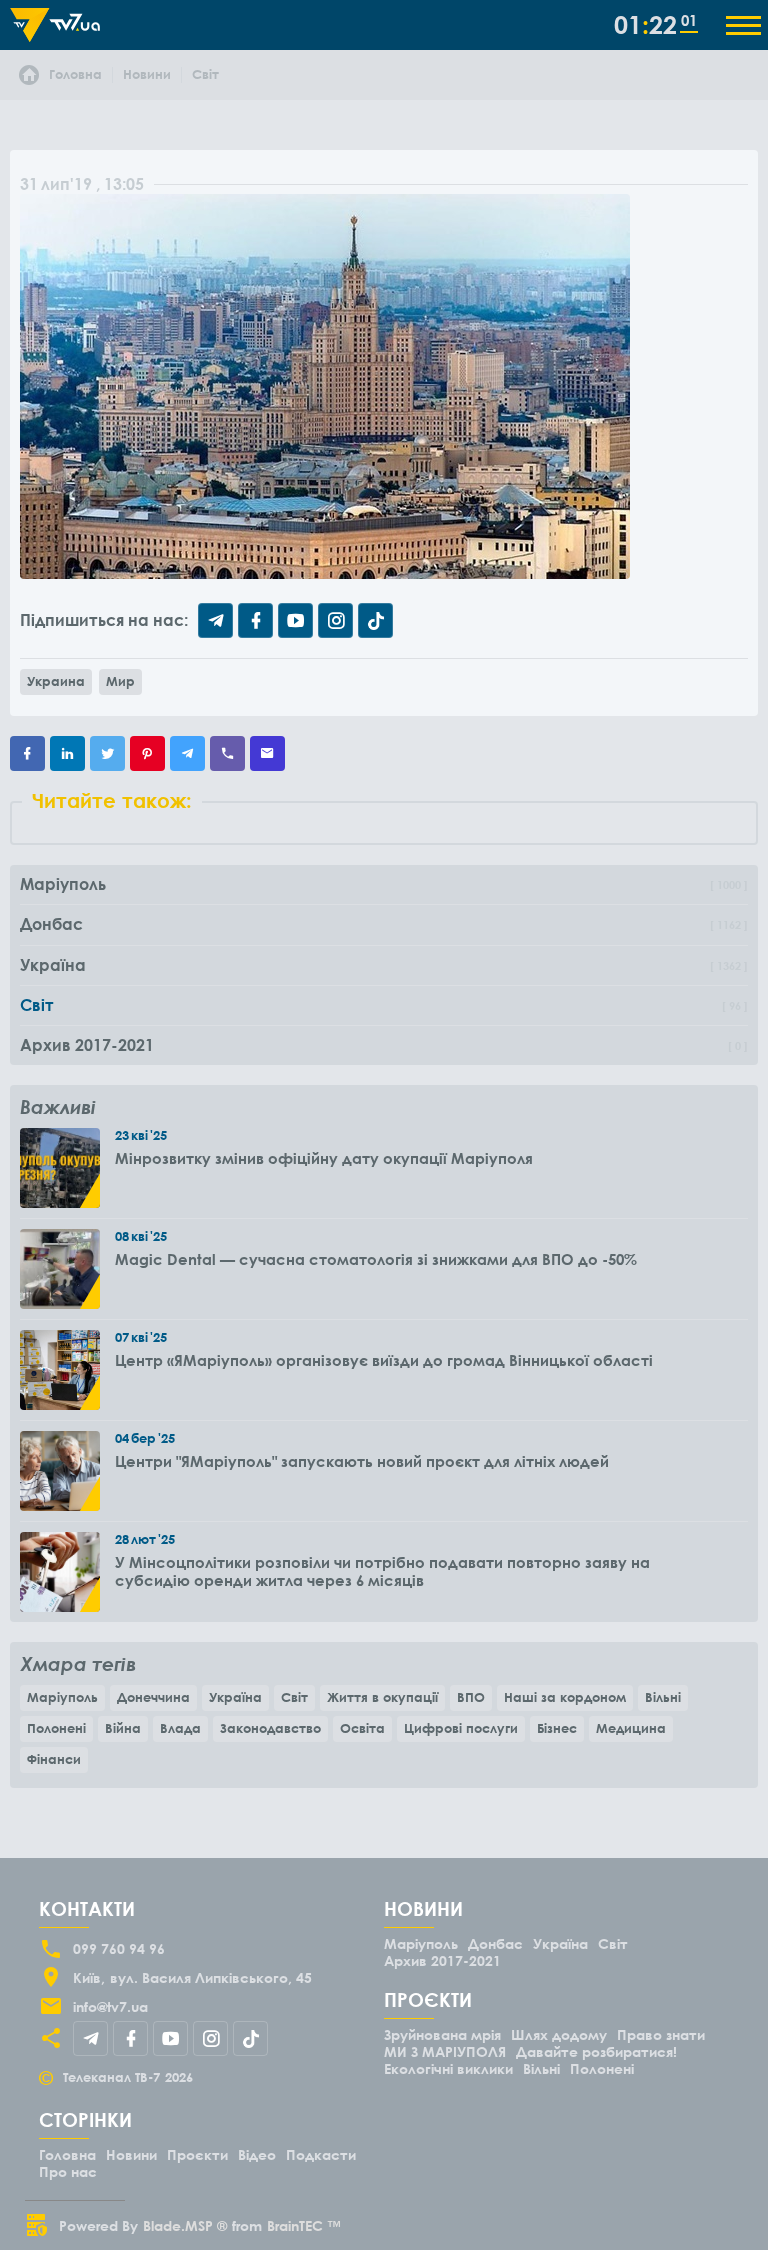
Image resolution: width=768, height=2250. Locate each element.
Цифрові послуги (461, 1728)
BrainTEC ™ (304, 2225)
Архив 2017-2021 (442, 1960)
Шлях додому (559, 2034)
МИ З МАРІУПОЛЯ (445, 2051)
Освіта (362, 1728)
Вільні (663, 1697)
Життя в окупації (382, 1697)
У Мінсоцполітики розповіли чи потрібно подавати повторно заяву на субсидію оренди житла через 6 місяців (382, 1571)
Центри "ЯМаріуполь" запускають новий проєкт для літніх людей (362, 1461)
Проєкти (197, 2154)
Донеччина (153, 1697)
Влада (180, 1728)
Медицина (631, 1728)
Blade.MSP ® (185, 2225)
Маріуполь (62, 1697)
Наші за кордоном (565, 1697)
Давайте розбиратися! (596, 2051)
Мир (120, 681)
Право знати (661, 2034)
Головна (67, 2154)
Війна (123, 1728)
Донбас (495, 1943)
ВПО (471, 1697)
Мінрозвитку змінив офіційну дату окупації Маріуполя (324, 1158)
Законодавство (270, 1728)
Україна (235, 1697)
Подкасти (321, 2154)
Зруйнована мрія (442, 2034)
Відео (257, 2154)
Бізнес (557, 1728)
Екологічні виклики (448, 2068)
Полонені (56, 1728)
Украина (56, 681)
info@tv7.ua (110, 2006)
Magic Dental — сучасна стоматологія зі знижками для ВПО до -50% (376, 1259)
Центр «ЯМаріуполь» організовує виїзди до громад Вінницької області (384, 1360)
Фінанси (54, 1759)
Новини (131, 2154)
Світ (294, 1697)
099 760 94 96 (119, 1948)
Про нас (68, 2171)
